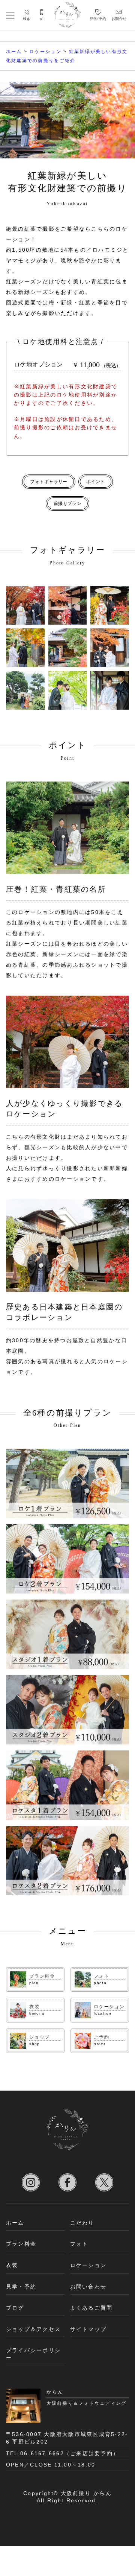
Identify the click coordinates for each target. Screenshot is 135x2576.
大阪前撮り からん (86, 2493)
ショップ (40, 2037)
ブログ (15, 2308)
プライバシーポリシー (33, 2354)
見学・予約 (21, 2287)
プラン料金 (42, 1976)
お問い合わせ (88, 2287)
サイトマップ (88, 2329)
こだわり (82, 2223)
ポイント (96, 482)
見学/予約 (98, 19)
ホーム (15, 2223)
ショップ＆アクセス (33, 2329)
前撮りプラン (68, 503)
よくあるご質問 (91, 2308)
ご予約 (101, 2037)
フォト (101, 1976)
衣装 (34, 2007)
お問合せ (119, 19)
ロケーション (109, 2007)
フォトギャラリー (49, 482)
